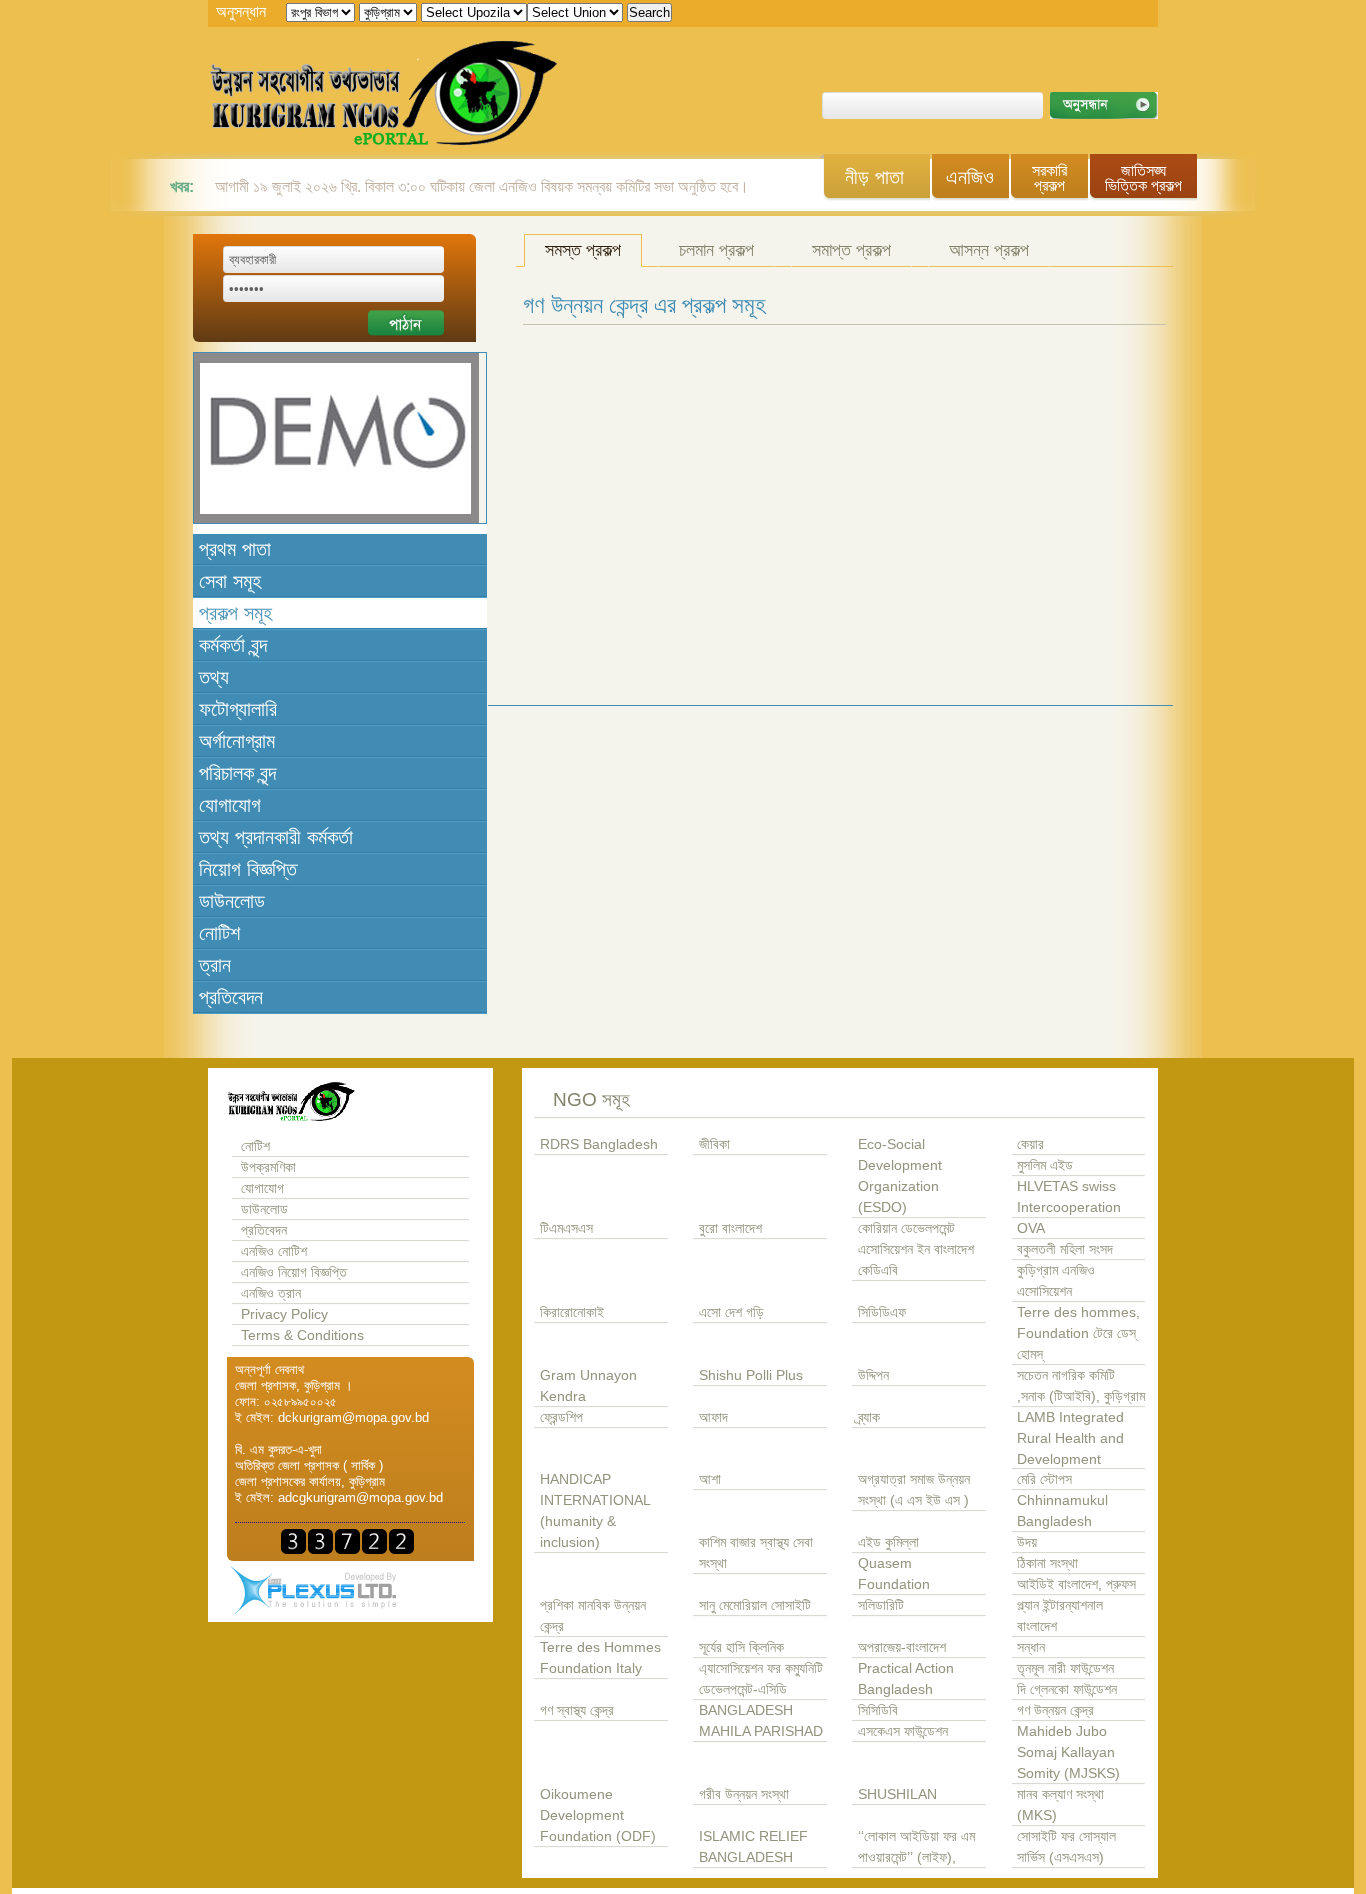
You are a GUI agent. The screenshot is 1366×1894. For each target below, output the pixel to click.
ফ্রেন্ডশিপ (561, 1417)
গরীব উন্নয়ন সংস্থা (744, 1794)
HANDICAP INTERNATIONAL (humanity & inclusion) (595, 1511)
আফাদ (713, 1417)
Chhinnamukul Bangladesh (1062, 1511)
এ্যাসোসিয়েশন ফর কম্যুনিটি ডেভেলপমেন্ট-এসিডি (761, 1679)
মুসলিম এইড (1045, 1165)
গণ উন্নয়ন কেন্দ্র (1055, 1710)
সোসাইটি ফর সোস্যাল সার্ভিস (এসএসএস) (1066, 1847)
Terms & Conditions (302, 1335)
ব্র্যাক (869, 1417)
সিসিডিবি (878, 1710)
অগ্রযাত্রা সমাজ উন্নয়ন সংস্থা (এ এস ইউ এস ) (914, 1490)
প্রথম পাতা (235, 549)
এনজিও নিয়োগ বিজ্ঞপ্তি (294, 1272)
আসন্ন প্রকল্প (989, 250)
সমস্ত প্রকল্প (583, 250)
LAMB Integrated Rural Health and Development (1070, 1438)
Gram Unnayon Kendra (588, 1386)
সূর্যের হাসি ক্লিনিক (741, 1647)
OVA (1031, 1228)
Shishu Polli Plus (751, 1375)
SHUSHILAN (897, 1794)
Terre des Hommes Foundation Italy (600, 1658)
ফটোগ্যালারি (238, 709)
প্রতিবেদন (231, 997)
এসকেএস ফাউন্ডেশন (903, 1731)
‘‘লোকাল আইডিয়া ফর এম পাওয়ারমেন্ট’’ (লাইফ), (916, 1847)
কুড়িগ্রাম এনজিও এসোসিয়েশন (1056, 1281)
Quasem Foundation (894, 1574)
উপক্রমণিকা (268, 1167)
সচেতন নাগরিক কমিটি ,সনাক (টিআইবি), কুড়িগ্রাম (1081, 1386)
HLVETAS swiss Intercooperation (1069, 1197)
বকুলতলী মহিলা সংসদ (1065, 1249)
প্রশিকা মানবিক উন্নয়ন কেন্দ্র (593, 1616)
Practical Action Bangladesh (906, 1679)
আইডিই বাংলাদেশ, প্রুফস (1076, 1584)
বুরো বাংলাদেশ (730, 1228)
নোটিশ (219, 933)
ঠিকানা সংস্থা (1047, 1563)
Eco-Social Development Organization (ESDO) (900, 1176)
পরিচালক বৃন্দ (237, 773)
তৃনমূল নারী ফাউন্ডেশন (1065, 1668)
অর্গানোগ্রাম (237, 741)
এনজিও (970, 177)
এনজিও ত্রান (271, 1293)
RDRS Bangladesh (599, 1144)
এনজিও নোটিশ (274, 1251)
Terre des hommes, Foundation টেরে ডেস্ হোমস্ (1078, 1333)
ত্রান (215, 965)
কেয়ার (1030, 1144)
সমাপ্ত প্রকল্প (851, 250)
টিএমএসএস (566, 1228)
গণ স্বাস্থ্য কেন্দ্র (577, 1710)
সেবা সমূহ (230, 581)
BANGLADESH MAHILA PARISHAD (761, 1721)
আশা (710, 1479)
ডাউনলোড (232, 901)
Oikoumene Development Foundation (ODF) (598, 1815)
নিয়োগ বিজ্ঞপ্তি (248, 869)
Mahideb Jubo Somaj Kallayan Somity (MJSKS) (1068, 1752)
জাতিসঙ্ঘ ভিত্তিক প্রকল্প (1143, 178)
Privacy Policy (284, 1314)
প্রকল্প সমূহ (235, 613)
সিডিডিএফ (882, 1312)
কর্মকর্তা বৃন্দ (233, 645)
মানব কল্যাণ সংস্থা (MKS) (1060, 1805)
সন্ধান (1031, 1647)
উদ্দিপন (873, 1375)
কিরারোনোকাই (572, 1312)
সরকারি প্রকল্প (1049, 178)
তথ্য (214, 677)
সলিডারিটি (881, 1605)
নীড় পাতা (874, 177)
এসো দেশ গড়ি (731, 1312)
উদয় (1027, 1542)
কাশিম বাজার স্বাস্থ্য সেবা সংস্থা (756, 1553)
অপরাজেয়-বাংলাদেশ (902, 1647)
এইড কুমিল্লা (888, 1542)
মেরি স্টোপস (1044, 1479)
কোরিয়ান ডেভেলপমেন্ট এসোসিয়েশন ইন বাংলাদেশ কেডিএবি (916, 1249)
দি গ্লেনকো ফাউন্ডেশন (1067, 1689)
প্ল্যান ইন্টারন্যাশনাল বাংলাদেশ (1060, 1616)
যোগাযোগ (230, 805)
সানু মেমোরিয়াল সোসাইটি (755, 1605)
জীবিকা (714, 1144)
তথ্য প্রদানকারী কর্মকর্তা (276, 837)
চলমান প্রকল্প (716, 250)
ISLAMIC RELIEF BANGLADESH (753, 1847)
